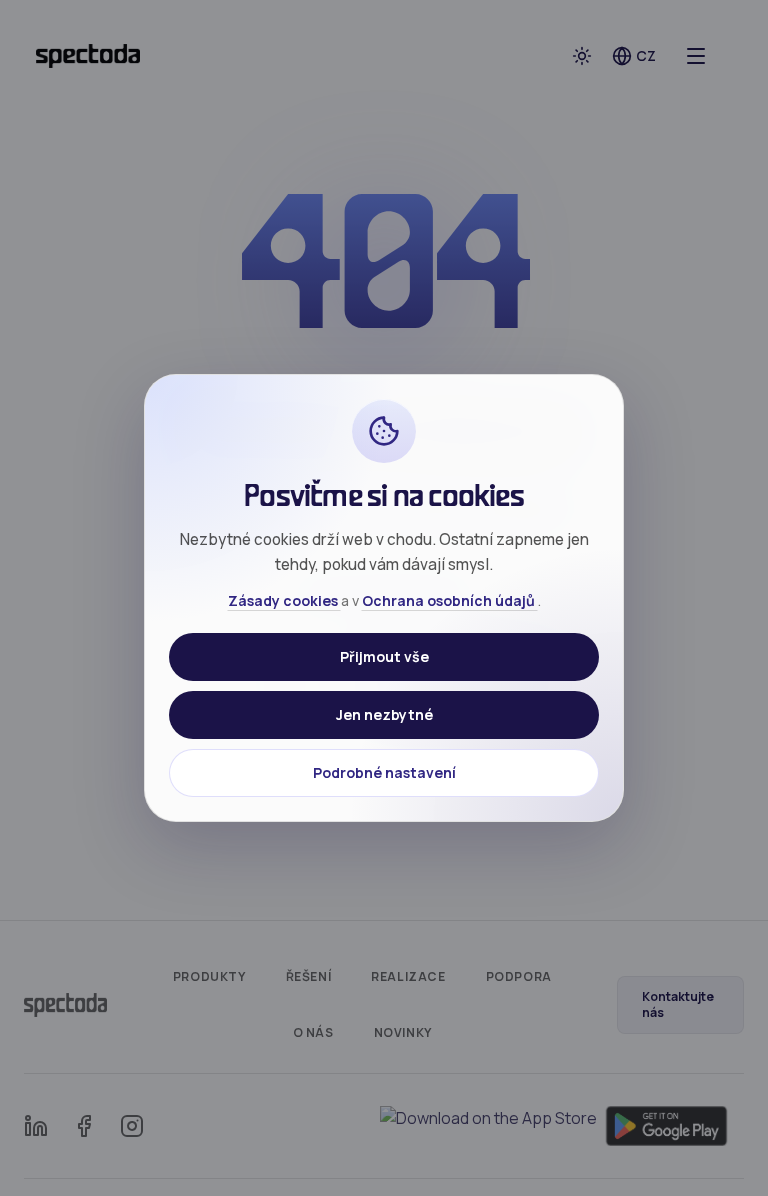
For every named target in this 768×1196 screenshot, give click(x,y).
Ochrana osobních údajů (450, 600)
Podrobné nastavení (384, 772)
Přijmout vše (384, 656)
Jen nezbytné (384, 714)
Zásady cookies (284, 600)
